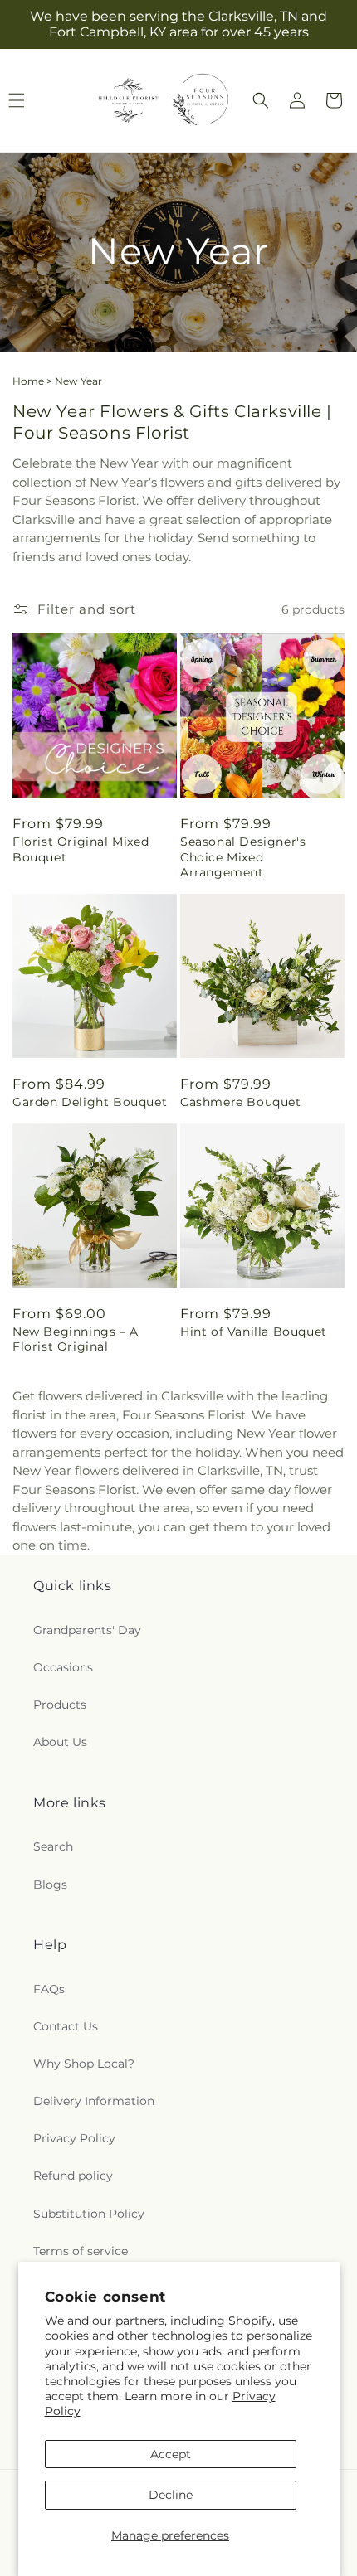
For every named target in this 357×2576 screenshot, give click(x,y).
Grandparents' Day (87, 1630)
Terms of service (81, 2251)
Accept (171, 2454)
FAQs (49, 1989)
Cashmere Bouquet (241, 1102)
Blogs (50, 1885)
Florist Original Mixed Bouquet (81, 849)
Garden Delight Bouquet (90, 1102)
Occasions (63, 1667)
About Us (60, 1742)
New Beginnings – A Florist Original (76, 1339)
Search (53, 1846)
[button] (261, 100)
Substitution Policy (89, 2214)
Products (60, 1705)
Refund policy (73, 2176)
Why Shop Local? (84, 2064)
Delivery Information (94, 2101)
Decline (171, 2495)
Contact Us (66, 2026)
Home (28, 381)
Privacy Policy (74, 2138)
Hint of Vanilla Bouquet (254, 1332)
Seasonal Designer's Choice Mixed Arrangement (243, 856)
